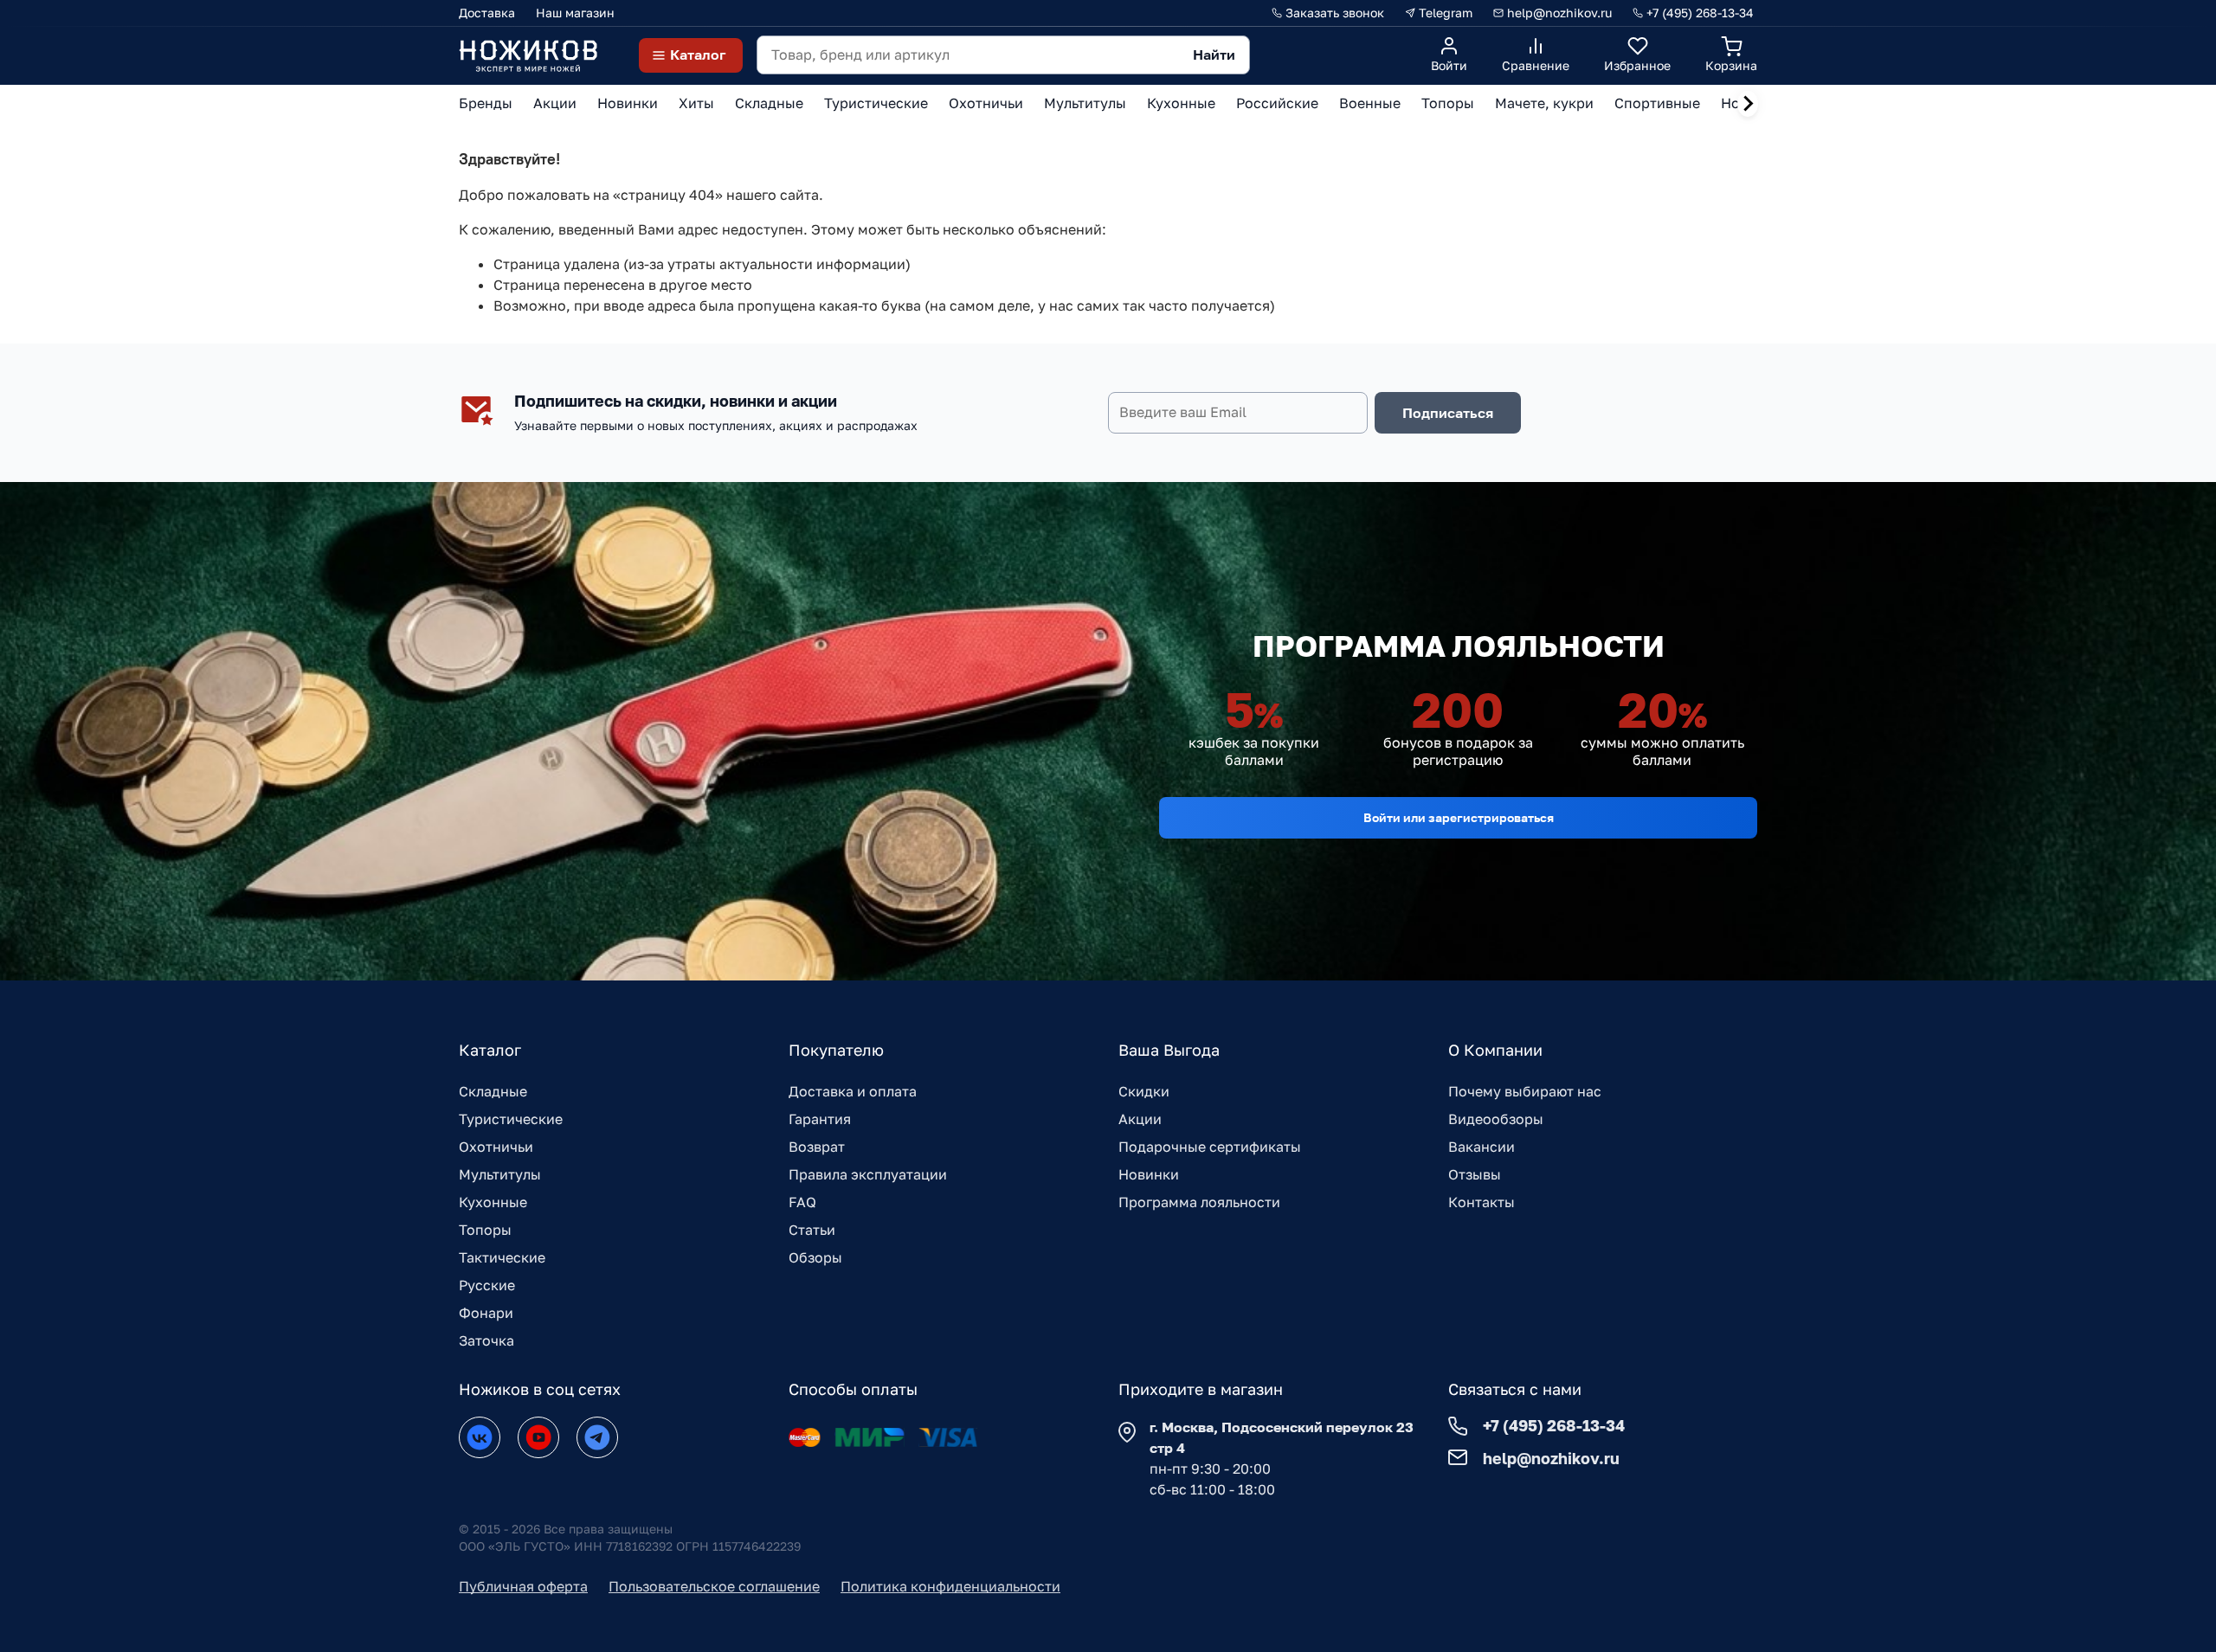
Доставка (487, 13)
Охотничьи (496, 1147)
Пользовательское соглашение (714, 1586)
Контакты (1482, 1202)
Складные (493, 1091)
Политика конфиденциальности (950, 1586)
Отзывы (1475, 1174)
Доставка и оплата (853, 1091)
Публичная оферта (523, 1586)
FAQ (802, 1202)
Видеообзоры (1496, 1119)
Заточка (486, 1340)
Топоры (485, 1230)
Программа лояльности (1199, 1202)
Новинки (1149, 1174)
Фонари (486, 1313)
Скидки (1144, 1091)
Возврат (817, 1147)
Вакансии (1482, 1147)
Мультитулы (500, 1174)
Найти (1214, 55)
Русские (487, 1285)
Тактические (502, 1257)
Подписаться (1448, 413)
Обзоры (815, 1257)
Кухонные (493, 1202)
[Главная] (528, 55)
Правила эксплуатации (868, 1174)
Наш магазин (575, 13)
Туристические (511, 1119)
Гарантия (820, 1119)
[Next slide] (1748, 104)
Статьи (812, 1230)
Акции (1140, 1119)
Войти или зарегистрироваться (1459, 817)
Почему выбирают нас (1525, 1091)
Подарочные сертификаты (1210, 1147)
